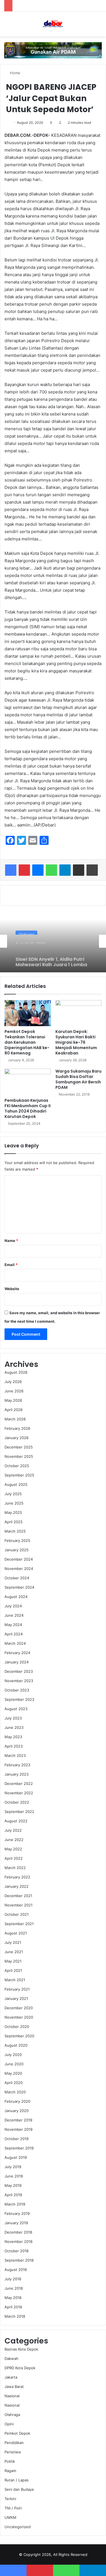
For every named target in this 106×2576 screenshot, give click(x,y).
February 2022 (17, 1877)
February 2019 (17, 2213)
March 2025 (15, 1531)
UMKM (10, 2517)
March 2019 (15, 2204)
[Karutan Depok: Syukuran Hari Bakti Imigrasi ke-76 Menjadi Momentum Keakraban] (79, 1013)
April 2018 (13, 2307)
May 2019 (13, 2185)
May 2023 (13, 1737)
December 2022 (19, 1784)
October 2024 (17, 1578)
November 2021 (19, 1905)
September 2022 (19, 1812)
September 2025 (19, 1475)
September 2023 (19, 1699)
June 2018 (14, 2288)
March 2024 (15, 1643)
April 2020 (14, 2083)
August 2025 (16, 1484)
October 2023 (17, 1690)
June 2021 (14, 1952)
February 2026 (17, 1428)
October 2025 (17, 1466)
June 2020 (14, 2064)
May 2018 (13, 2298)
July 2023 (13, 1718)
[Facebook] (11, 870)
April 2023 (14, 1746)
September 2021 (19, 1924)
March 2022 (15, 1868)
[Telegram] (65, 870)
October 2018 (17, 2251)
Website (12, 1289)
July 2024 (13, 1606)
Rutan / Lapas (17, 2480)
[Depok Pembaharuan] (53, 24)
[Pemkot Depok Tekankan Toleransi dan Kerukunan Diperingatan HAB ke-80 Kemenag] (28, 1013)
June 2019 (14, 2176)
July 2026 (13, 1382)
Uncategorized (18, 2527)
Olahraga (26, 931)
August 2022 (16, 1821)
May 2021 (13, 1961)
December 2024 (19, 1559)
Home (15, 73)
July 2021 (13, 1942)
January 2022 (17, 1886)
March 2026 (15, 1419)
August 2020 (16, 2045)
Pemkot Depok (17, 2433)
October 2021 (17, 1914)
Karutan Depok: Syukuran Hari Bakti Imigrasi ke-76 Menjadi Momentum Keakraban (76, 1042)
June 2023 (14, 1727)
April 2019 (13, 2195)
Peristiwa (13, 2452)
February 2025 (17, 1541)
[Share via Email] (79, 870)
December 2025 (19, 1447)
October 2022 (17, 1802)
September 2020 (19, 2036)
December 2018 (18, 2232)
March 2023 (15, 1755)
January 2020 (17, 2111)
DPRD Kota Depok (20, 2368)
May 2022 (13, 1849)
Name (11, 1241)
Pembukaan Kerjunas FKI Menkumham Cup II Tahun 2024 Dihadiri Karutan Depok (28, 1108)
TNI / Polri (13, 2508)
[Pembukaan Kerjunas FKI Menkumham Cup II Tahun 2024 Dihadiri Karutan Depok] (28, 1082)
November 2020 (19, 2017)
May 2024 (13, 1625)
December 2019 (18, 2120)
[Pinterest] (24, 870)
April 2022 (14, 1858)
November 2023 (19, 1681)
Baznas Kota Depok (21, 2349)
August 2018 (16, 2270)
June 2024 (14, 1615)
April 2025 (14, 1522)
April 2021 (13, 1970)
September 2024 (19, 1587)
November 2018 (19, 2242)
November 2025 (19, 1456)
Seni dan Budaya (19, 2489)
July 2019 (13, 2167)
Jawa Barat (14, 2387)
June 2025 (14, 1503)
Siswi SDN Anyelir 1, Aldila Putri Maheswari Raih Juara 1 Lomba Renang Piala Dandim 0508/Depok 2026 (51, 956)
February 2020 (17, 2101)
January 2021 (16, 1998)
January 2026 (17, 1438)
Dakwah (11, 2358)
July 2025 (13, 1494)
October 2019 (17, 2139)
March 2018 (15, 2316)
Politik (10, 2461)
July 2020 (13, 2055)
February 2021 (17, 1989)
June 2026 (14, 1391)
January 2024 (17, 1662)
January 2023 (17, 1774)
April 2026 (14, 1410)
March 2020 (15, 2092)
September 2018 (19, 2260)
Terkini (10, 2499)
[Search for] (99, 26)
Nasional (12, 2396)
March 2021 (15, 1980)
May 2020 (13, 2073)
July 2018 (13, 2279)
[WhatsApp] (51, 870)
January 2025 (17, 1550)
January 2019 (16, 2223)
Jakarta (11, 2377)
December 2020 (19, 2008)
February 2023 (17, 1765)
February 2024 (17, 1653)
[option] (53, 941)
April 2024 (14, 1634)
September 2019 (19, 2148)
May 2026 (13, 1400)
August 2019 (16, 2157)
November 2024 (19, 1569)
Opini (9, 2424)
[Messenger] (38, 870)
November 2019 (19, 2129)
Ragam (10, 2471)
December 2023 (19, 1671)
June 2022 (14, 1840)
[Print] (92, 870)
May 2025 (13, 1512)
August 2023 (16, 1709)
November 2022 (19, 1793)
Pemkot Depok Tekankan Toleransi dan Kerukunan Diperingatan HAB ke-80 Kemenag (27, 1042)
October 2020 (17, 2027)
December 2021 (18, 1896)
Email (11, 1265)
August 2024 (16, 1597)
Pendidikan (14, 2443)
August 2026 (16, 1372)
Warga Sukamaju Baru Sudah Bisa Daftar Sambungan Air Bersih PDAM (78, 1079)
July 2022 (13, 1830)
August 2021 (16, 1933)
